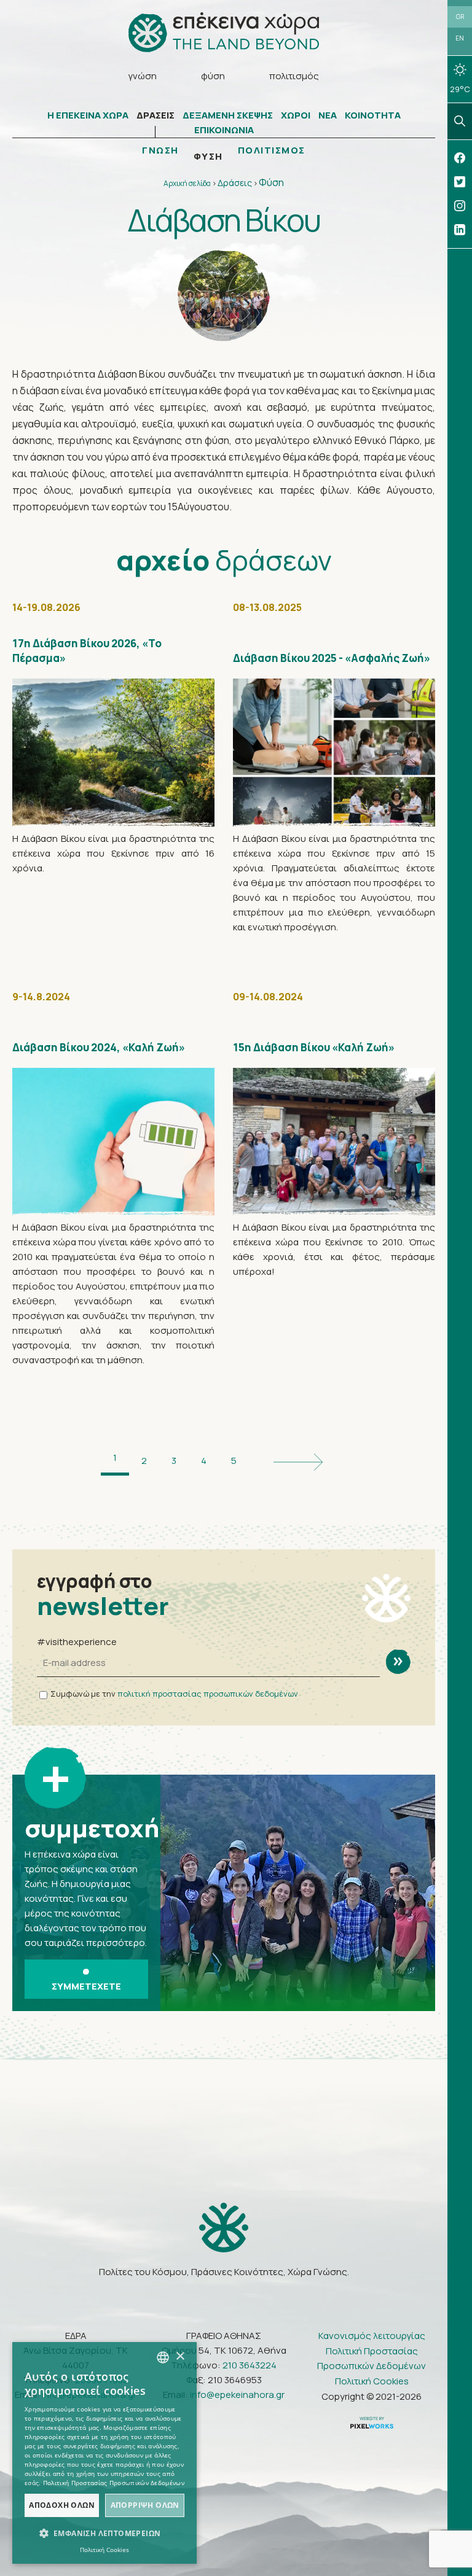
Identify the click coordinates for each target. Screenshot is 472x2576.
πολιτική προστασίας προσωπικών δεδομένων (208, 1694)
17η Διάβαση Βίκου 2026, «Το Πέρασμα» (87, 651)
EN (460, 38)
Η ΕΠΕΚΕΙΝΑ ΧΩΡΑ (88, 115)
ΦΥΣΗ (208, 157)
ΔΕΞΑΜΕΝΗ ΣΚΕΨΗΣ (228, 115)
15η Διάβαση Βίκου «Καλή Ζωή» (314, 1047)
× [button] (180, 2356)
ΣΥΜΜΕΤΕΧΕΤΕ (86, 1986)
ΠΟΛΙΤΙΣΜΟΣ (272, 150)
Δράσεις (235, 183)
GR (460, 17)
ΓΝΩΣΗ (160, 150)
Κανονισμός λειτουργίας (372, 2336)
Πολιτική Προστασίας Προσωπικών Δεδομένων (372, 2358)
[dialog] (104, 2453)
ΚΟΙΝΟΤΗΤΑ (373, 115)
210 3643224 (250, 2365)
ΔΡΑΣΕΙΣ (155, 115)
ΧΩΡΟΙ (296, 115)
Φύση (271, 182)
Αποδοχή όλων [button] (62, 2505)
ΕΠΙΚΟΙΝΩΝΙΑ (224, 130)
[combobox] (163, 2357)
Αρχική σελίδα (187, 183)
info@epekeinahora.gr (237, 2395)
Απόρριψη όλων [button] (145, 2505)
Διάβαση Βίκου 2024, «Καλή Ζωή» (99, 1047)
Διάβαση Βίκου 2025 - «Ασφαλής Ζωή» (332, 658)
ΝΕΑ (328, 115)
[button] (104, 2534)
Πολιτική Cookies (372, 2381)
